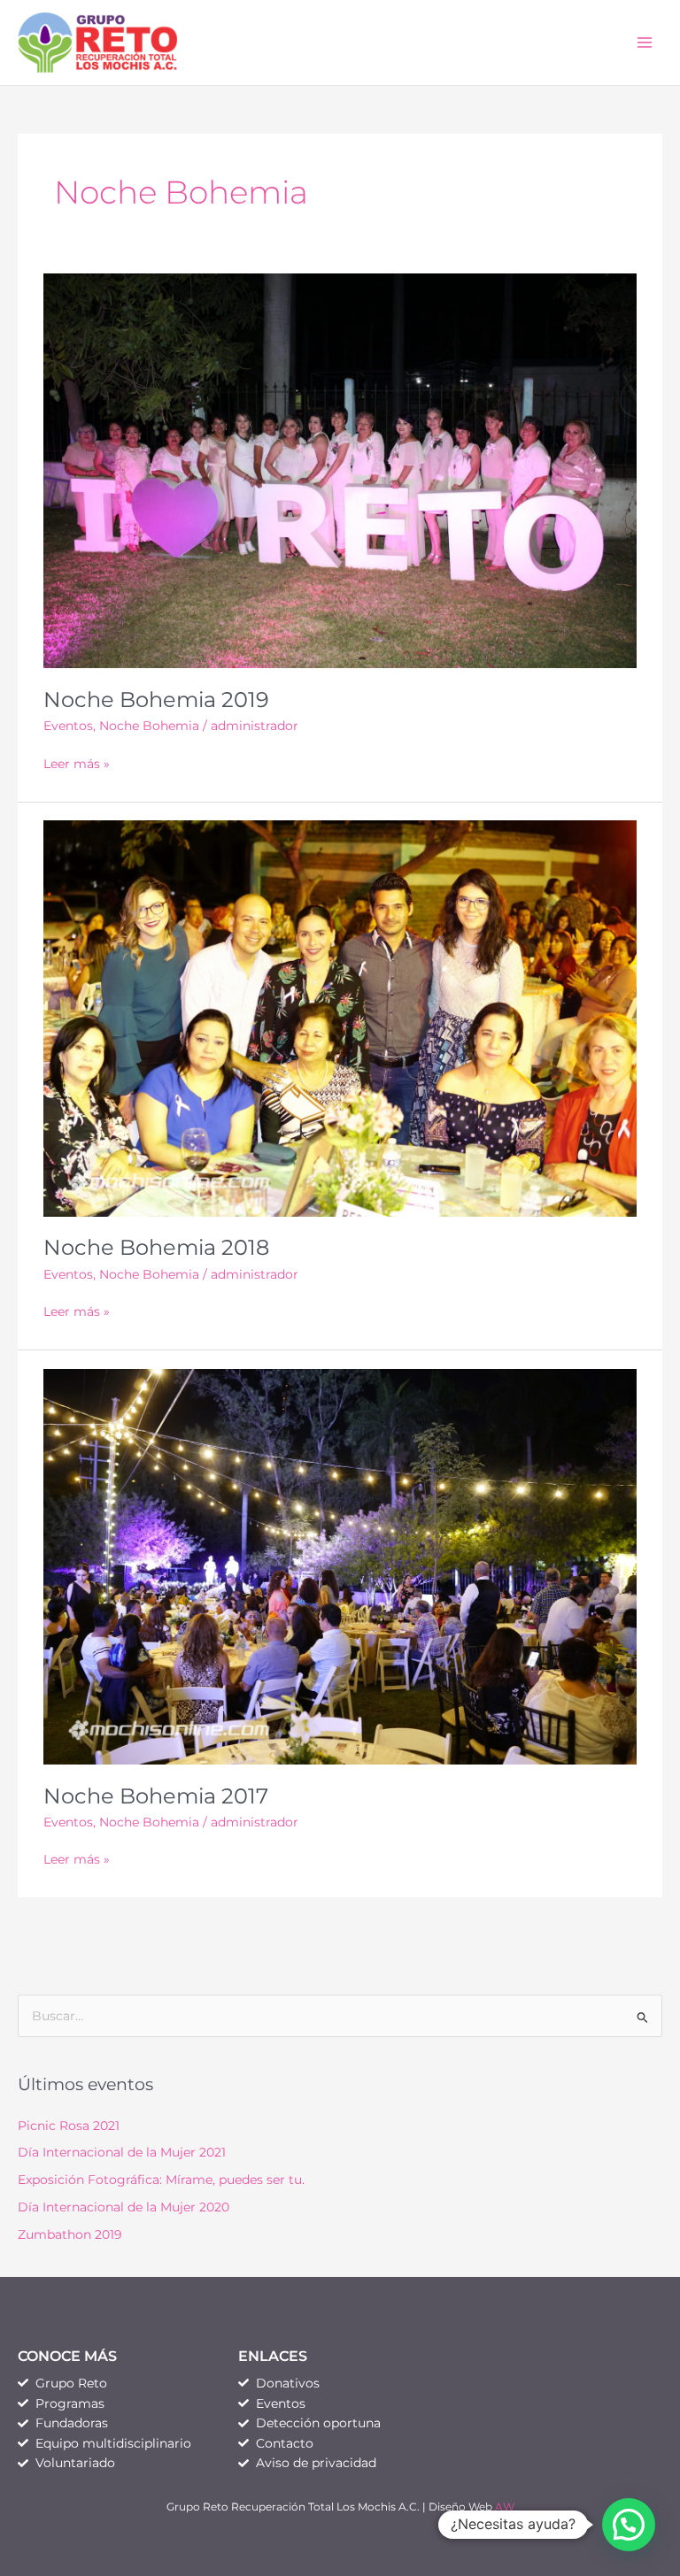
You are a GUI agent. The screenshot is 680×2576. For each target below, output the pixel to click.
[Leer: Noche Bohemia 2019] (340, 470)
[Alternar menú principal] (645, 43)
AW (505, 2507)
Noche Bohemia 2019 (156, 700)
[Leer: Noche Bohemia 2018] (340, 1018)
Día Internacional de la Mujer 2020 (124, 2207)
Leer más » (77, 762)
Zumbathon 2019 (70, 2234)
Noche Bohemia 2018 (156, 1247)
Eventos (68, 726)
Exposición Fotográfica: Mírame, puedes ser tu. (161, 2180)
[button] (629, 2525)
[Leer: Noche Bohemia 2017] (340, 1565)
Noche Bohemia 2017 (156, 1796)
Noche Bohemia (149, 726)
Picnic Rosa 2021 (69, 2126)
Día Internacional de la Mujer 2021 (122, 2152)
